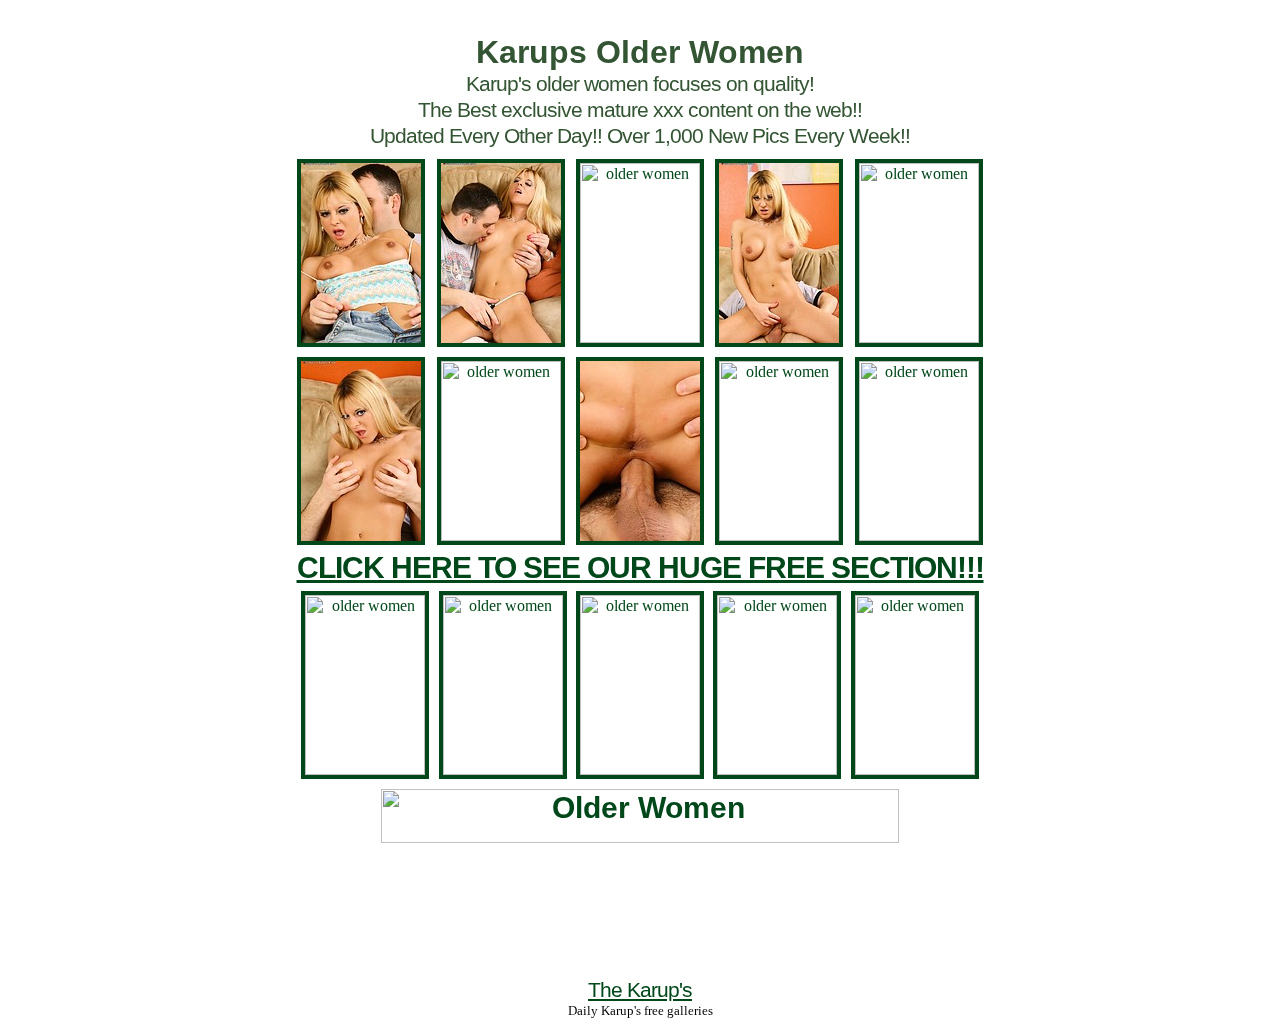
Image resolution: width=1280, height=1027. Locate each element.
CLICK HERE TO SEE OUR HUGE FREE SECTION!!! (640, 567)
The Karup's (640, 989)
